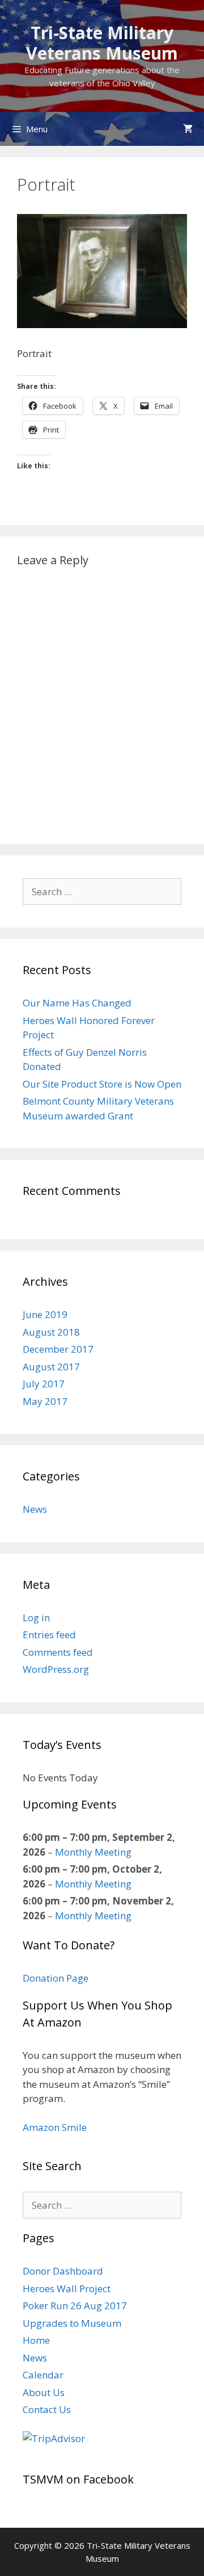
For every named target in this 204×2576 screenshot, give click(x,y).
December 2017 (58, 1349)
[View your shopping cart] (188, 129)
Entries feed (49, 1635)
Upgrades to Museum (72, 2323)
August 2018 (51, 1332)
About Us (44, 2392)
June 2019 (45, 1314)
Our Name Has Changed (77, 1003)
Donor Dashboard (63, 2271)
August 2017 (51, 1367)
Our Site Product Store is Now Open (102, 1084)
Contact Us (47, 2409)
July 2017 (44, 1384)
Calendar (43, 2375)
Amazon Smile (55, 2127)
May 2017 (45, 1401)
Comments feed (58, 1652)
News (35, 1509)
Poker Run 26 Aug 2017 (75, 2306)
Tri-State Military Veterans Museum (102, 43)
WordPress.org (56, 1669)
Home (36, 2340)
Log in (36, 1618)
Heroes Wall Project (67, 2288)
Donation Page (56, 1978)
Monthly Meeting (93, 1852)
